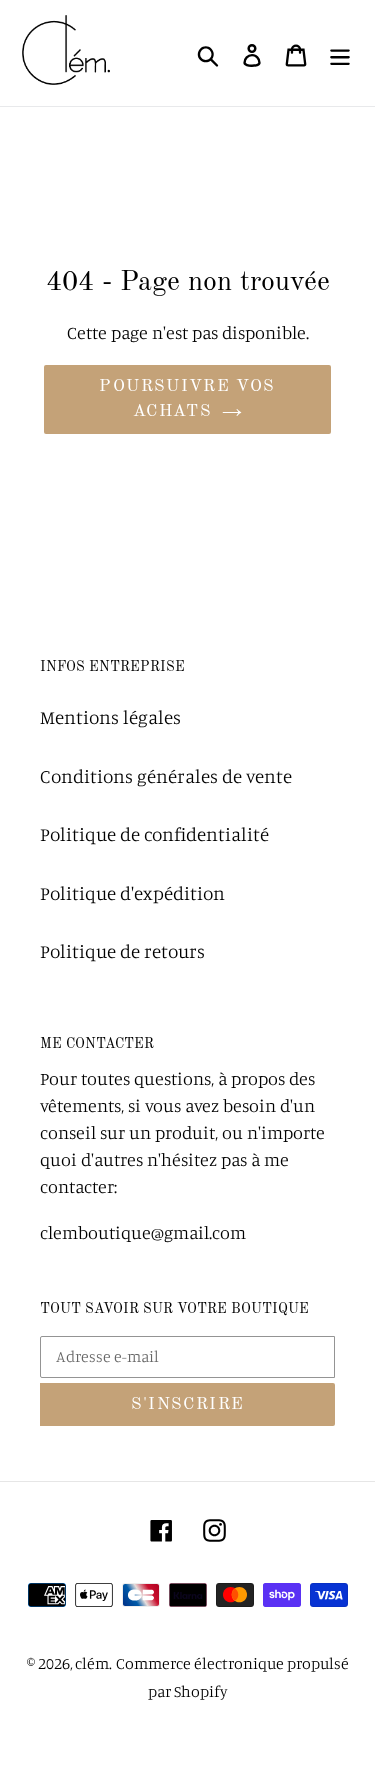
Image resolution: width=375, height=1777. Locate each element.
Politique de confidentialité (154, 833)
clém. (93, 1663)
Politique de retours (122, 950)
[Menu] (340, 53)
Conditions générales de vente (166, 775)
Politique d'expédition (132, 892)
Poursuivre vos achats (187, 399)
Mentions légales (110, 716)
